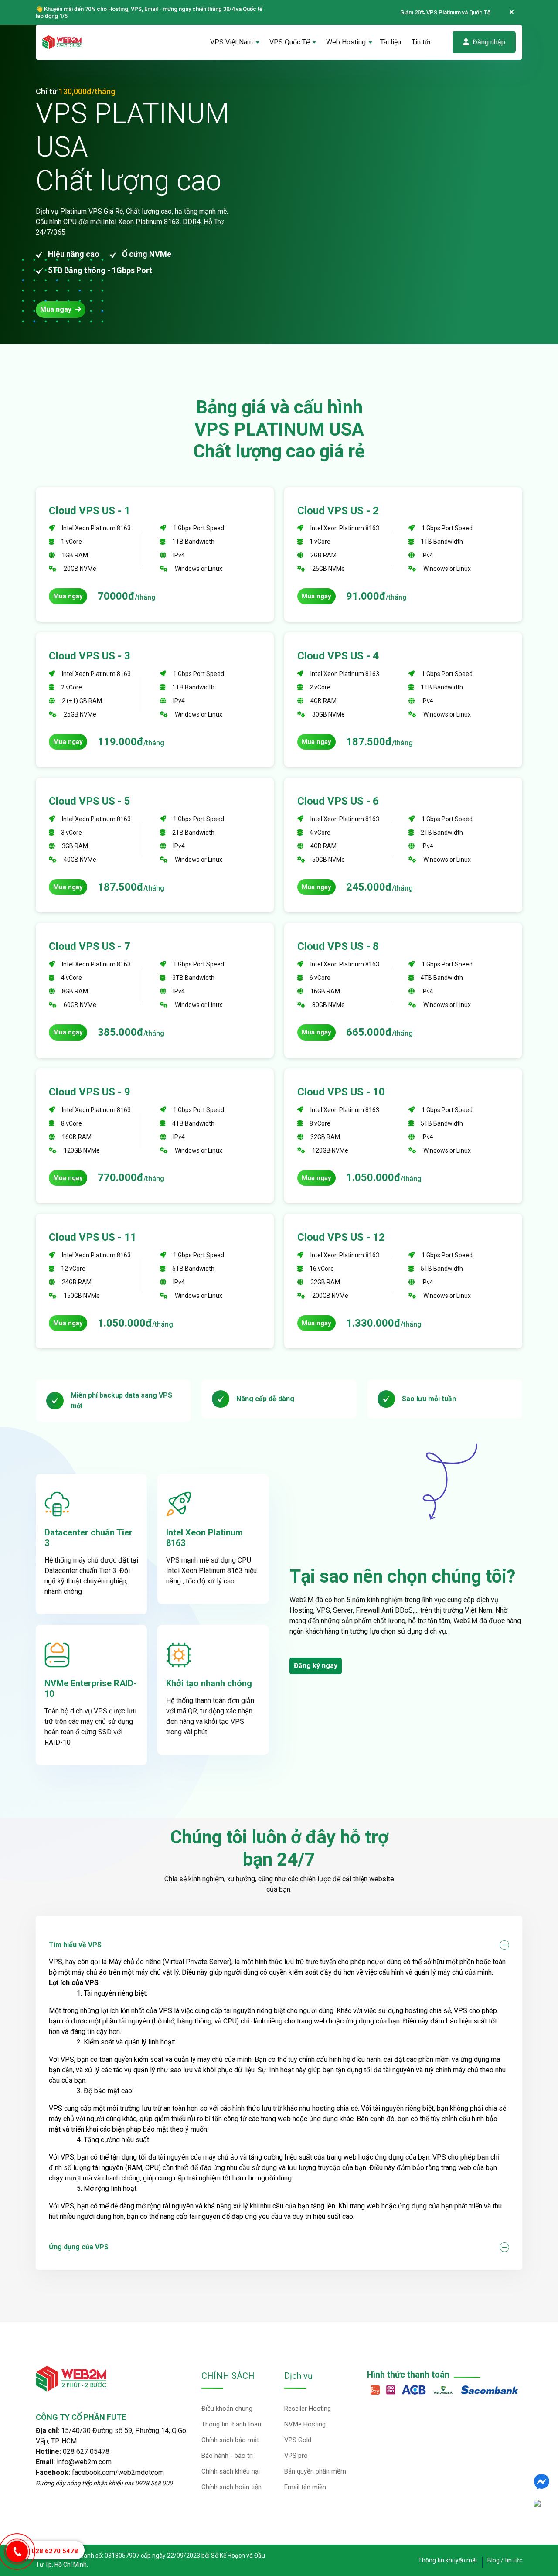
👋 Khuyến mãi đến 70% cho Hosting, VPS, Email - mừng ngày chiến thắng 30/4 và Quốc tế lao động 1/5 (149, 12)
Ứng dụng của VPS (79, 2247)
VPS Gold (298, 2440)
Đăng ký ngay (316, 1666)
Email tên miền (305, 2487)
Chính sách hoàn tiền (231, 2487)
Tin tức (422, 42)
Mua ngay (57, 309)
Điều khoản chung (227, 2409)
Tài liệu (391, 42)
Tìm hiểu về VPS (75, 1945)
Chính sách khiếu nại (231, 2471)
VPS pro (296, 2456)
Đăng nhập (489, 42)
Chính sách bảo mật (230, 2440)
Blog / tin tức (505, 2560)
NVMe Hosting (305, 2424)
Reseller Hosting (308, 2409)
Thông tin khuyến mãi (447, 2560)
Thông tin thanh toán (231, 2424)
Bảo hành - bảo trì (227, 2456)
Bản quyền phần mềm (315, 2471)
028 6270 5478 (55, 2551)
